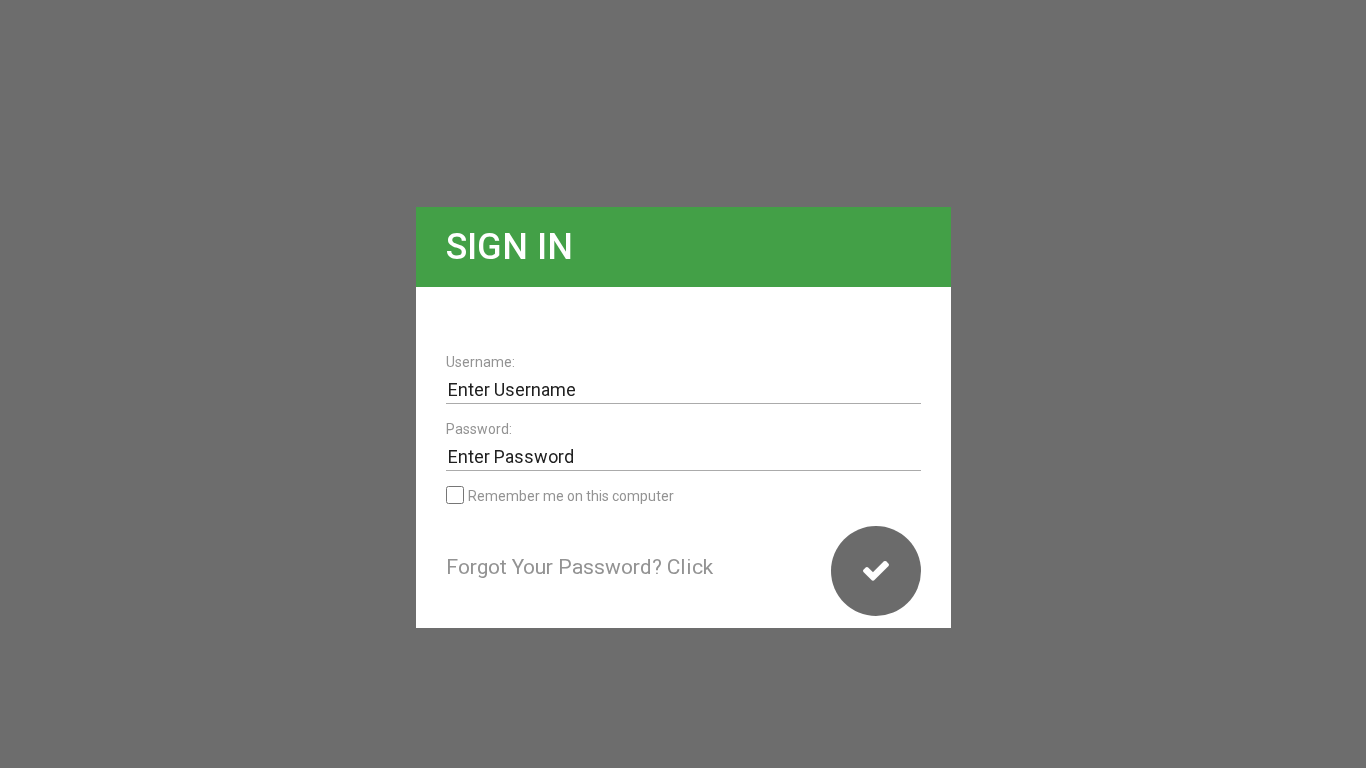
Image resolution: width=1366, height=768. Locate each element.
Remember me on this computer (571, 496)
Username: (480, 362)
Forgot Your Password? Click (579, 567)
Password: (479, 429)
